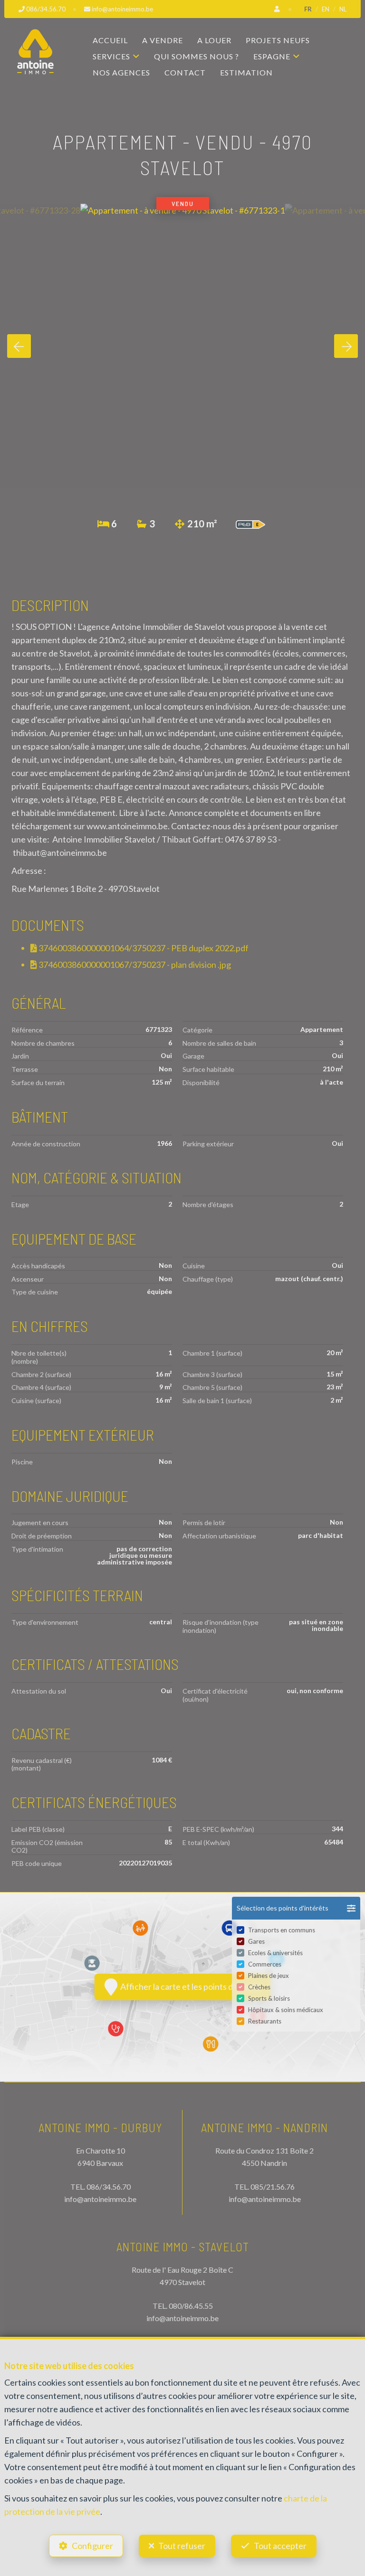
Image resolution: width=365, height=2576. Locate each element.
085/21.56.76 (273, 2187)
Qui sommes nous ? (197, 56)
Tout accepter (280, 2546)
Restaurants (265, 2021)
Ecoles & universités (275, 1953)
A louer (214, 40)
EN (326, 9)
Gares (256, 1941)
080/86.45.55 (191, 2306)
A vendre (163, 40)
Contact (185, 72)
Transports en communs (282, 1930)
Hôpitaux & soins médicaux (286, 2010)
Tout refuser (182, 2546)
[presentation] (19, 346)
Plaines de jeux (269, 1976)
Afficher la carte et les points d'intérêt (189, 1986)
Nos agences (121, 72)
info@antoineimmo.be (100, 2199)
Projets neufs (278, 40)
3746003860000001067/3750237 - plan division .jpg (134, 965)
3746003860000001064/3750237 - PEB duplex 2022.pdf (143, 948)
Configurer (92, 2546)
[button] (296, 1908)
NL (343, 9)
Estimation (246, 72)
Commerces (265, 1964)
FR (308, 9)
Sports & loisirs (269, 1998)
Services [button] (111, 56)
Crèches (259, 1987)
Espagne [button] (272, 56)
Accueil (110, 40)
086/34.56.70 (109, 2187)
